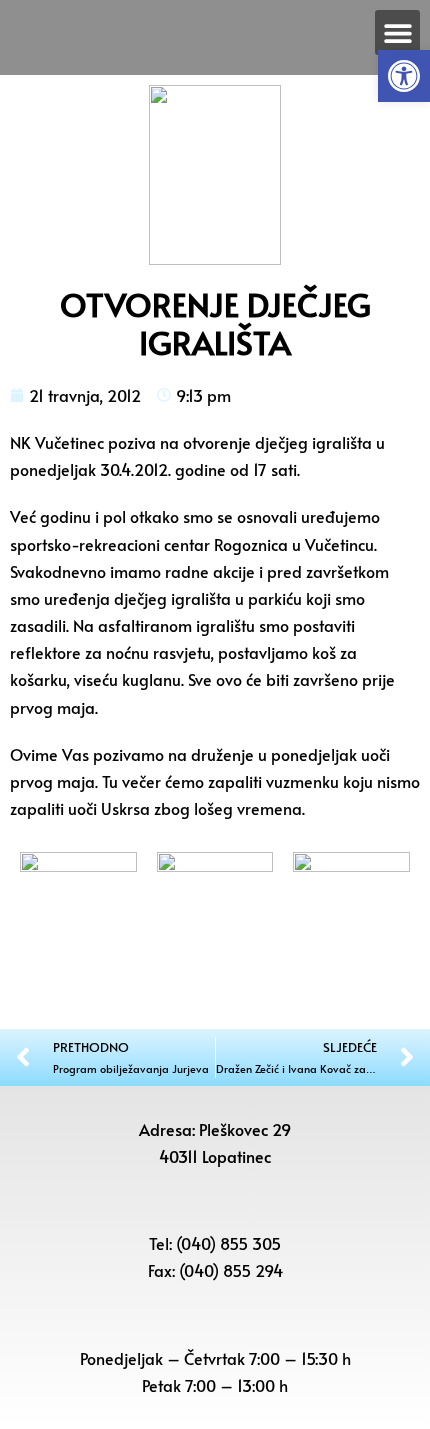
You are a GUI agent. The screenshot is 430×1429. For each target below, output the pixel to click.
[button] (404, 76)
